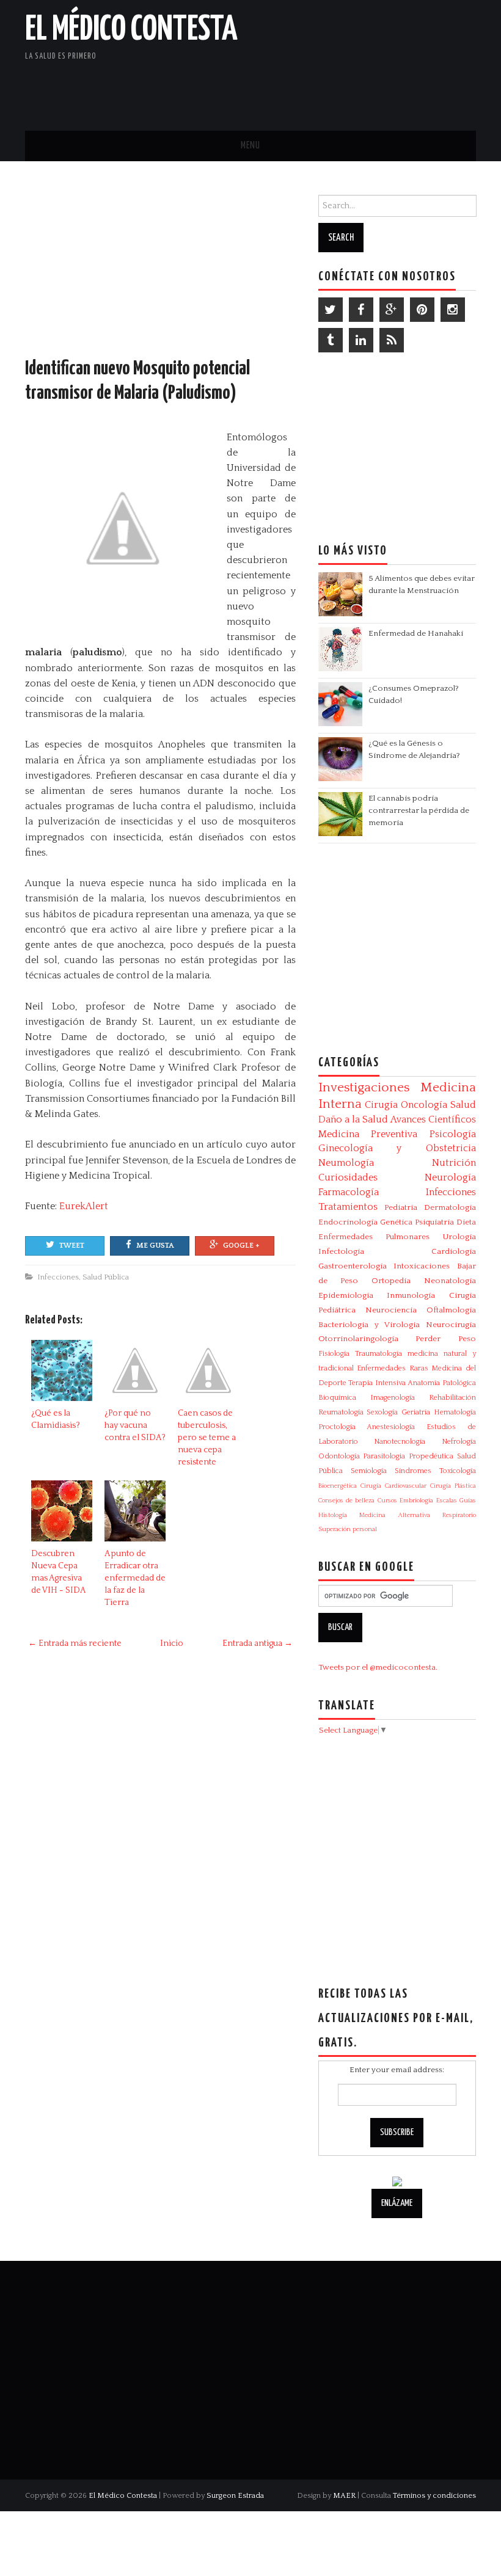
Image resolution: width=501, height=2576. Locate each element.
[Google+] (392, 310)
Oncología (424, 1105)
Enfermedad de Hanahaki (416, 633)
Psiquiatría (434, 1222)
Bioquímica (337, 1398)
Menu (250, 146)
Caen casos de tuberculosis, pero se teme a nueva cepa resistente (207, 1438)
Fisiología (334, 1354)
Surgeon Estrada (235, 2495)
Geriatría (416, 1412)
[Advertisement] (333, 89)
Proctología (337, 1427)
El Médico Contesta (131, 30)
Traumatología (378, 1354)
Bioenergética (338, 1486)
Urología (459, 1237)
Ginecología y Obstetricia (397, 1148)
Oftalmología (451, 1310)
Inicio (172, 1643)
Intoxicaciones (422, 1266)
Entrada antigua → (258, 1643)
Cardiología (454, 1251)
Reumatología (341, 1412)
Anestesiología (391, 1427)
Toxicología (458, 1471)
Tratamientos (348, 1207)
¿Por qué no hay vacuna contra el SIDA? (135, 1425)
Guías (468, 1501)
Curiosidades (348, 1177)
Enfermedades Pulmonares (374, 1237)
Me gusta (155, 1246)
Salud (463, 1105)
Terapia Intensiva (377, 1383)
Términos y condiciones (434, 2495)
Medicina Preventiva (368, 1134)
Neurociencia (391, 1310)
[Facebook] (361, 310)
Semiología (369, 1471)
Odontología (339, 1456)
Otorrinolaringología (358, 1339)
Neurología (450, 1177)
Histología (333, 1515)
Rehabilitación (452, 1398)
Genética (396, 1222)
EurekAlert (84, 1206)
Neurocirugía (451, 1325)
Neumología (346, 1163)
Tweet (72, 1246)
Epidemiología (346, 1295)
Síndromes (413, 1471)
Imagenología (393, 1398)
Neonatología (450, 1281)
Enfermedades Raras (393, 1368)
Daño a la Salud (353, 1119)
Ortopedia (391, 1281)
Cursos (387, 1501)
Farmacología (349, 1192)
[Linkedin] (361, 340)
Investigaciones (364, 1088)
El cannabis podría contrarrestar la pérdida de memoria (419, 810)
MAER (344, 2495)
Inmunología (411, 1295)
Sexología (382, 1412)
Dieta (466, 1222)
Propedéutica (431, 1456)
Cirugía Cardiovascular (393, 1486)
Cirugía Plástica (453, 1486)
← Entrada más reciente (75, 1643)
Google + (241, 1246)
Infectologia (341, 1251)
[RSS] (392, 340)
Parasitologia (384, 1456)
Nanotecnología (400, 1442)
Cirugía (381, 1105)
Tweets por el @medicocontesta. (378, 1667)
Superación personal (348, 1529)
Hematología (455, 1412)
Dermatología (450, 1207)
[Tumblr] (331, 340)
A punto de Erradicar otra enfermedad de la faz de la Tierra (135, 1578)
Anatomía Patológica (442, 1383)
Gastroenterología (353, 1266)
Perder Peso (446, 1339)
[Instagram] (453, 310)
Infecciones (58, 1277)
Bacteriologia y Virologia (369, 1325)
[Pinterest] (422, 310)
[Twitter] (331, 310)
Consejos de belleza (347, 1501)
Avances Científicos (433, 1119)
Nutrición (454, 1163)
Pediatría (401, 1207)
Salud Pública (106, 1277)
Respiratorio (459, 1515)
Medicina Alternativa (394, 1515)
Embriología (416, 1501)
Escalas (447, 1501)
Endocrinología (348, 1222)
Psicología (453, 1134)
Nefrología (459, 1442)
